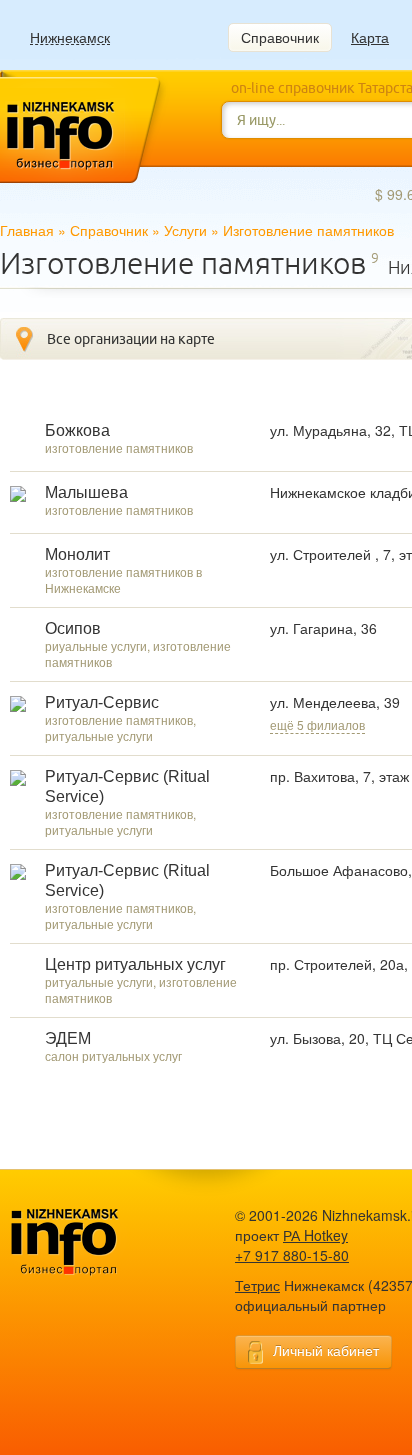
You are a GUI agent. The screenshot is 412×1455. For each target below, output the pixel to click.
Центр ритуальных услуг (135, 964)
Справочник (280, 37)
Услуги (185, 230)
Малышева (86, 492)
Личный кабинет (326, 1350)
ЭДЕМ (68, 1038)
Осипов (73, 628)
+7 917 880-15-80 (292, 1255)
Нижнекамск (70, 37)
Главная (27, 230)
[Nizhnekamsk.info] (95, 1242)
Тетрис (257, 1285)
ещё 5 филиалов (317, 724)
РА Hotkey (315, 1235)
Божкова (77, 430)
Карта (370, 37)
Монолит (77, 554)
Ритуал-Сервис (102, 702)
